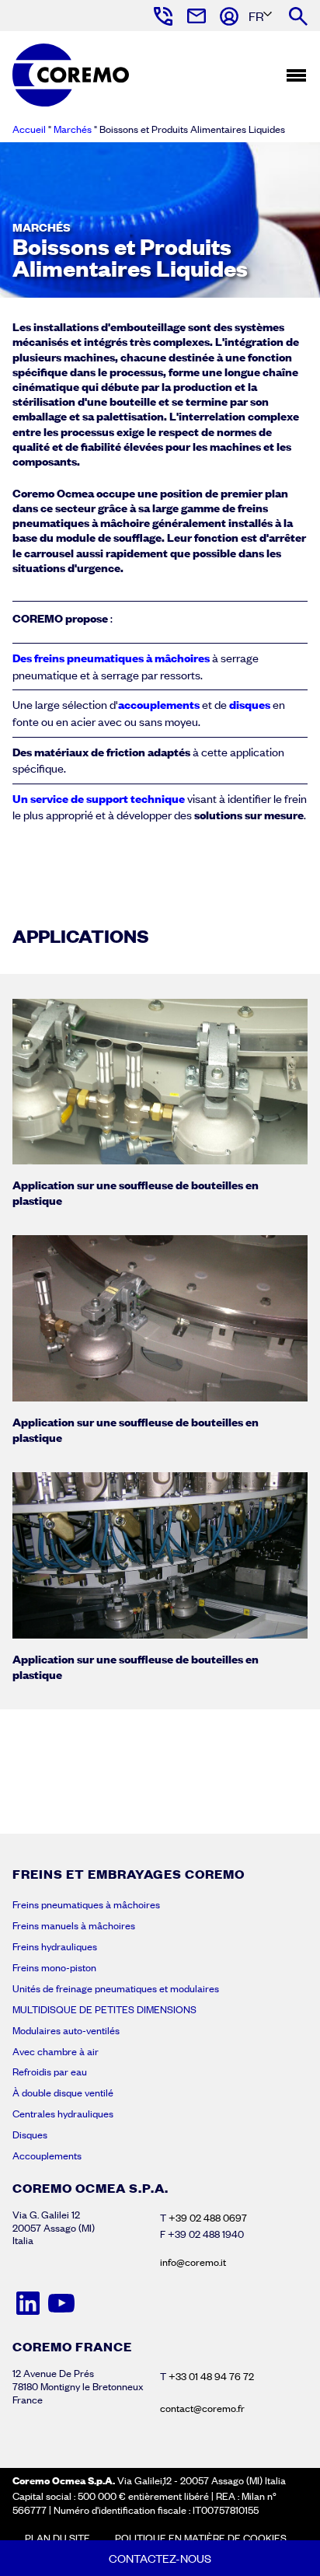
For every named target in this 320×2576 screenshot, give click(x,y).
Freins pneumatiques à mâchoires (86, 1904)
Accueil (29, 129)
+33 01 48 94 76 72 (211, 2376)
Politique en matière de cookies (201, 2538)
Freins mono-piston (54, 1967)
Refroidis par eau (50, 2072)
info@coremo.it (193, 2262)
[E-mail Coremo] (195, 16)
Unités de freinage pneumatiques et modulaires (116, 1988)
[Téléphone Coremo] (162, 16)
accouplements (159, 704)
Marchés (73, 129)
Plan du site (57, 2538)
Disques (30, 2134)
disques (251, 704)
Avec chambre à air (56, 2051)
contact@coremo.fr (202, 2408)
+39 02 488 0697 (208, 2218)
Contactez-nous (160, 2558)
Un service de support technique (99, 798)
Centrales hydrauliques (63, 2114)
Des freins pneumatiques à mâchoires (111, 658)
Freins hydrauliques (55, 1946)
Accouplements (47, 2155)
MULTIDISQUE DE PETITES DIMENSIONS (104, 2009)
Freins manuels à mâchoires (74, 1925)
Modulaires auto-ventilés (66, 2030)
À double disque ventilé (63, 2093)
